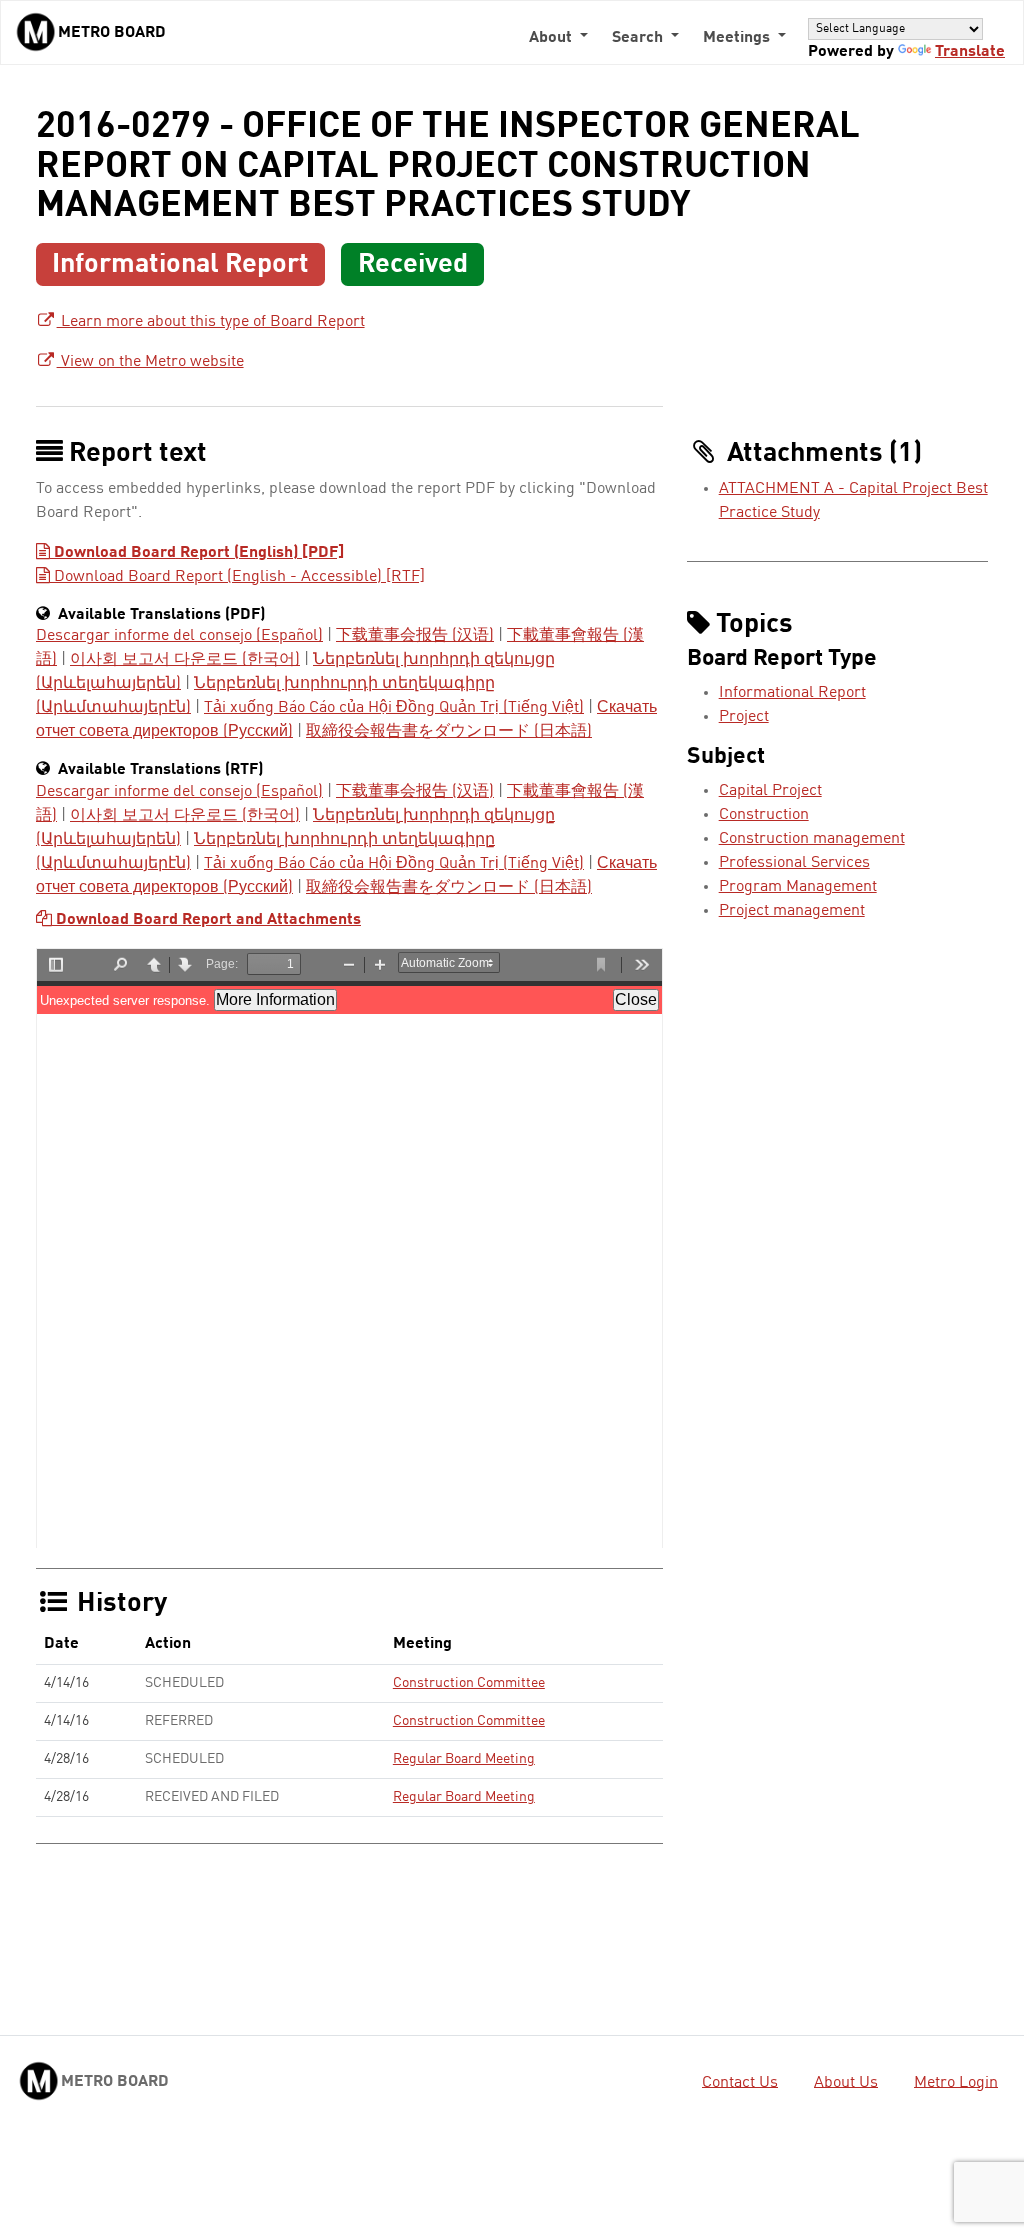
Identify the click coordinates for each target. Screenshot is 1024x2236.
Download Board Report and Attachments (206, 920)
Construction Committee (469, 1683)
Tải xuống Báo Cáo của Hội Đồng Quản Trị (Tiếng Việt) (394, 708)
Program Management (798, 887)
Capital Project (770, 791)
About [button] (552, 38)
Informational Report (792, 693)
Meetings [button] (738, 38)
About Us (846, 2082)
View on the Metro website (150, 362)
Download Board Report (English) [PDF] (197, 553)
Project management (792, 911)
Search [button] (639, 38)
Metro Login (956, 2082)
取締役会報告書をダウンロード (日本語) (449, 732)
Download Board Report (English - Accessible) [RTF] (237, 577)
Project (744, 717)
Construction (764, 815)
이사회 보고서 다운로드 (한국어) (185, 660)
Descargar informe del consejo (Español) (179, 636)
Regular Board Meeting (464, 1759)
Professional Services (794, 863)
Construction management (812, 839)
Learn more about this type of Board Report (211, 322)
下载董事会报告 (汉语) (415, 636)
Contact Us (740, 2082)
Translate (970, 52)
